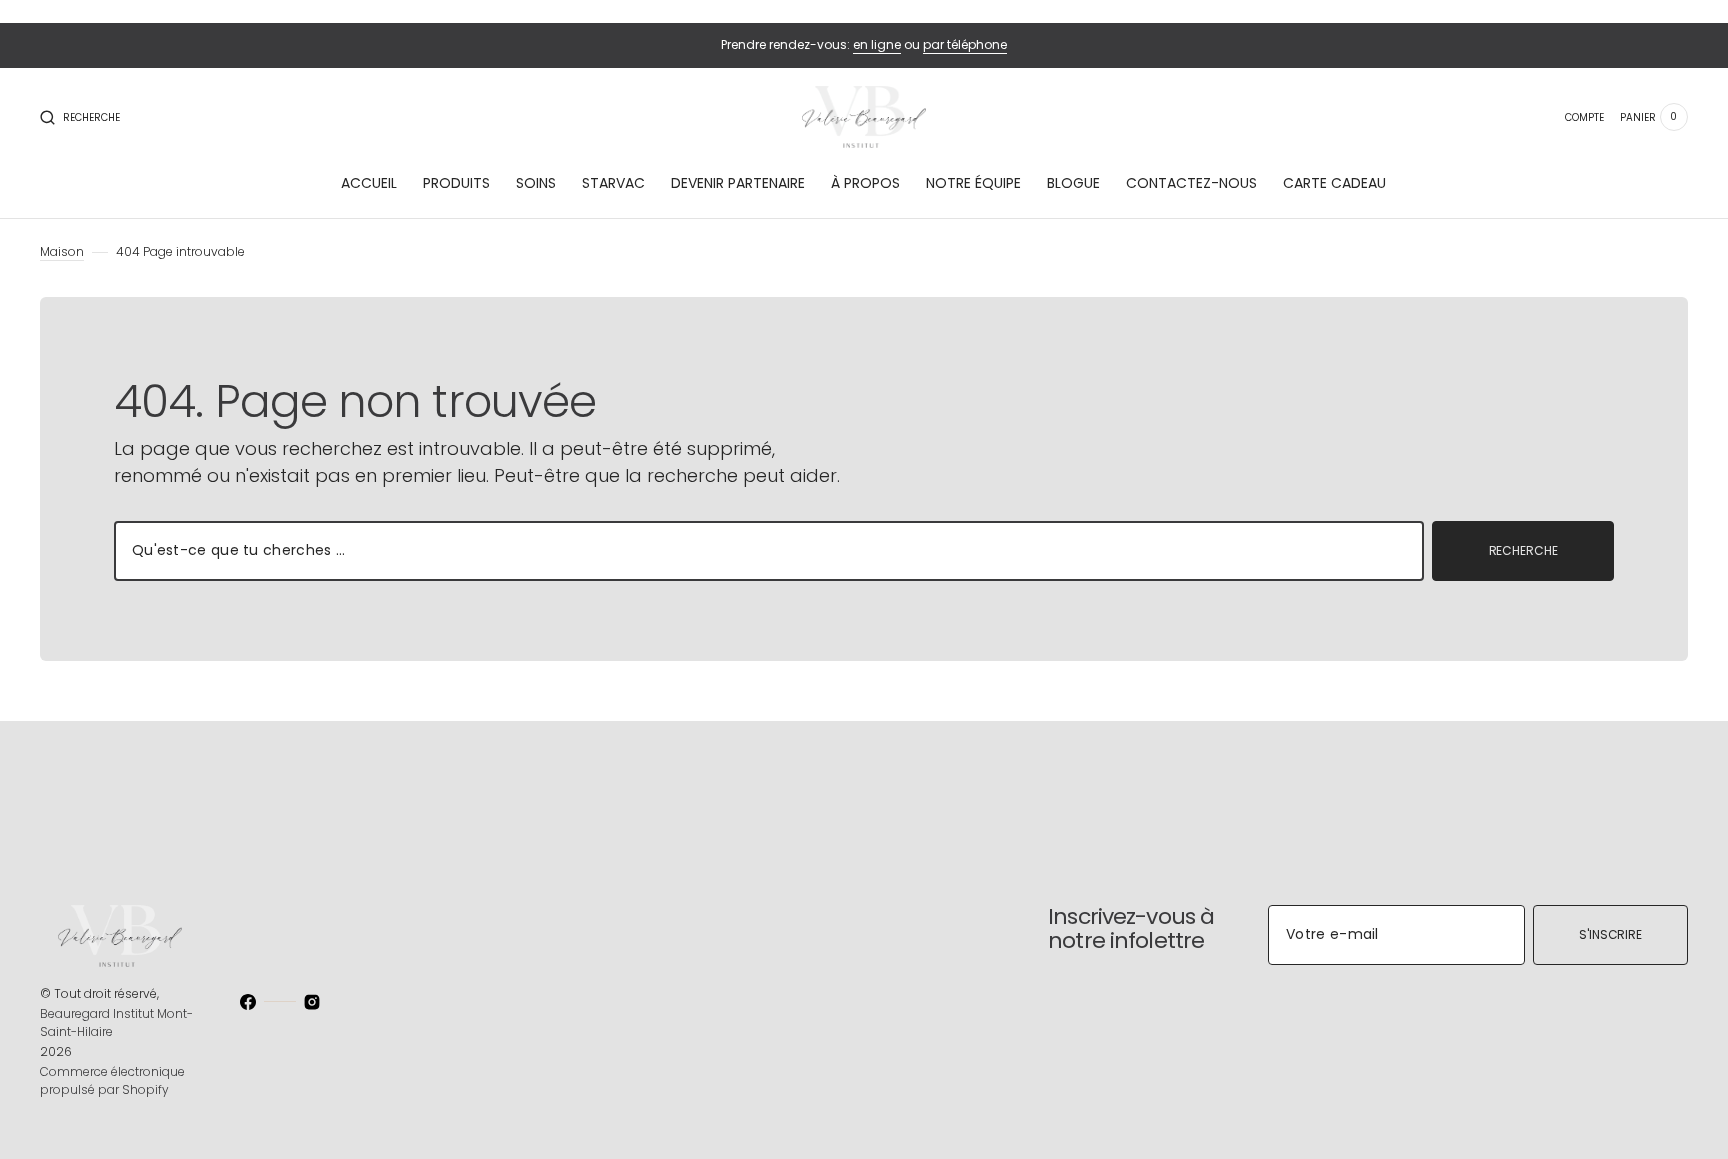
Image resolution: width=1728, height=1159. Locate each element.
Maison (62, 251)
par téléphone (965, 44)
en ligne (877, 44)
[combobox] (769, 551)
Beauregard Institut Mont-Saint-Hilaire (116, 1022)
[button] (80, 117)
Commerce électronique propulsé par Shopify (112, 1080)
